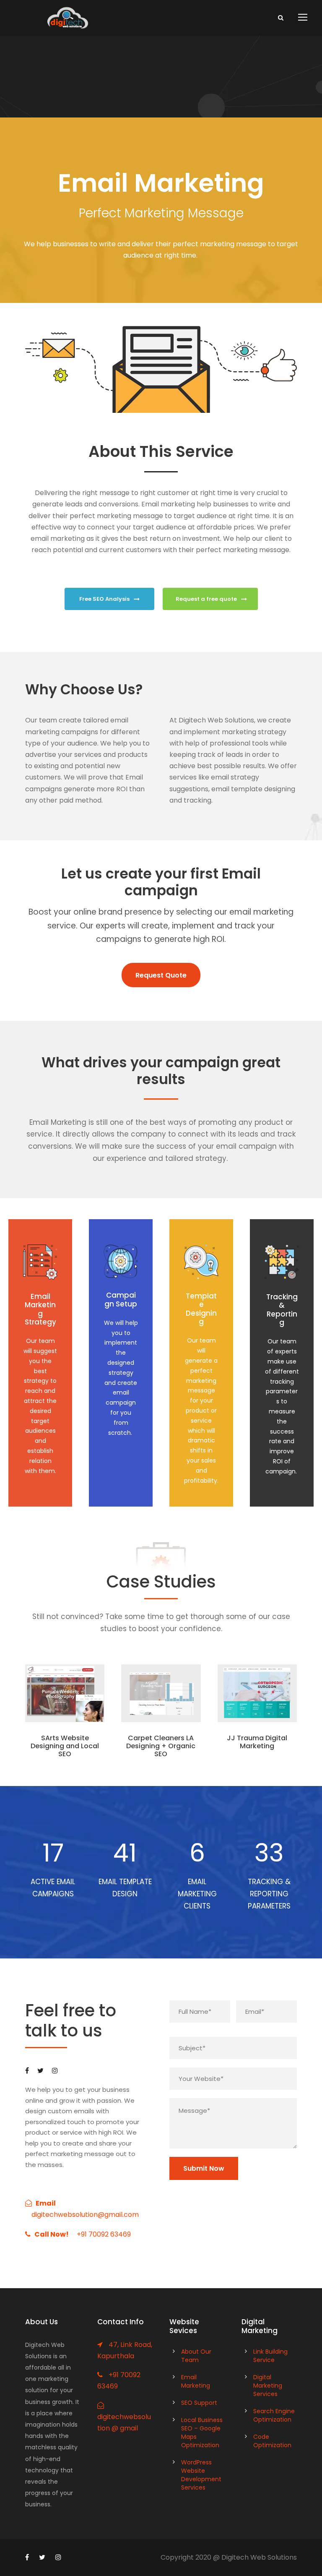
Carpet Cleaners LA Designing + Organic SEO (161, 1746)
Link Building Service (270, 2356)
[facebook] (27, 2071)
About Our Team (196, 2356)
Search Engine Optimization (274, 2415)
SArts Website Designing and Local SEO (65, 1746)
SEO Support (199, 2403)
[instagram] (55, 2071)
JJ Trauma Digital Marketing (257, 1742)
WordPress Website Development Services (201, 2475)
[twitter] (40, 2071)
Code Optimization (272, 2441)
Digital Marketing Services (268, 2386)
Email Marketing (196, 2381)
